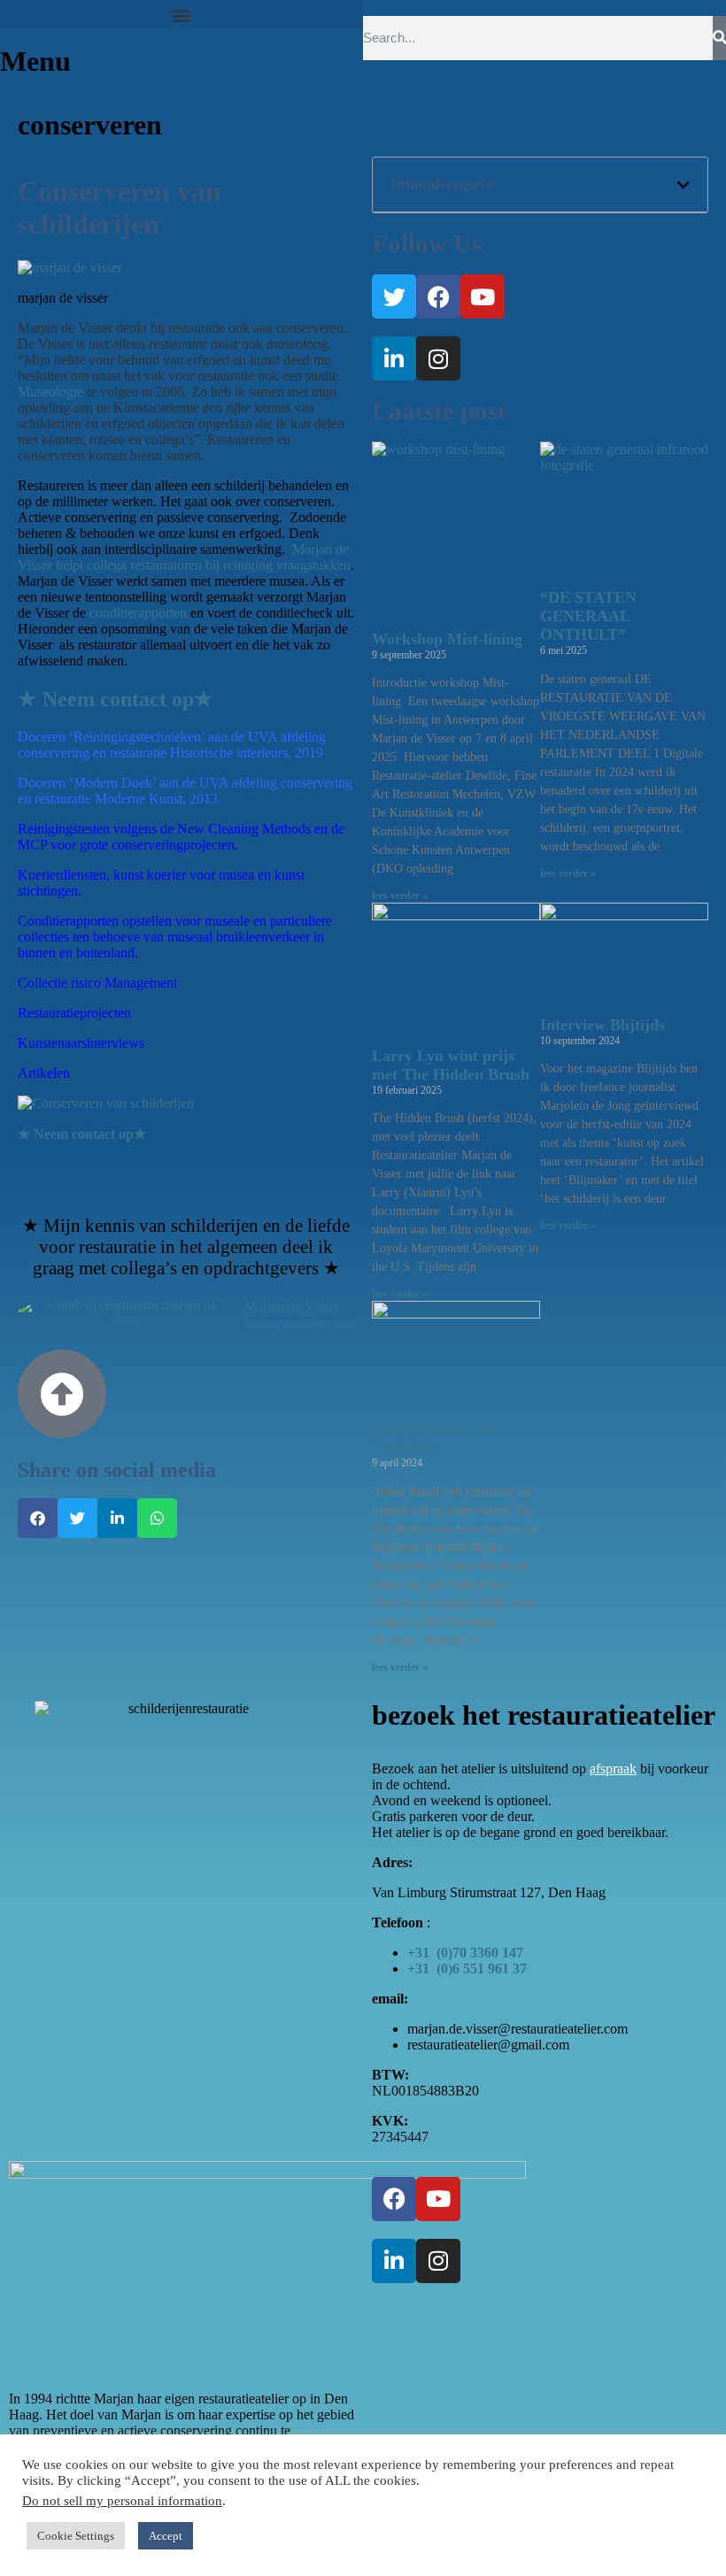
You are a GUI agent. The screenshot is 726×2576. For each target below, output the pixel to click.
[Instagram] (438, 358)
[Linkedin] (394, 358)
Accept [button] (166, 2536)
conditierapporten (140, 613)
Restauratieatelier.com (299, 1324)
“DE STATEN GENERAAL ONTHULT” (588, 616)
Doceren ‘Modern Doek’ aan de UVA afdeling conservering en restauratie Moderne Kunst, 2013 (185, 791)
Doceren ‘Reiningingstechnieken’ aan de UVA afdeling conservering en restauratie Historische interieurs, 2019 (172, 745)
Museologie (50, 392)
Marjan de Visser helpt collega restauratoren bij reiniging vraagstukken (184, 557)
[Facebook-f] (438, 296)
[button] (181, 15)
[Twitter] (394, 296)
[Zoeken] (719, 38)
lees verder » (400, 896)
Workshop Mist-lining (447, 639)
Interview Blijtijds (602, 1025)
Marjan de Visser (292, 1307)
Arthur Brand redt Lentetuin (436, 1438)
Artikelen (44, 1073)
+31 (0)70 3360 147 (465, 1953)
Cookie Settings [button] (76, 2536)
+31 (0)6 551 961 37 (467, 1969)
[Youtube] (483, 296)
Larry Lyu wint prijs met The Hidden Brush (451, 1065)
